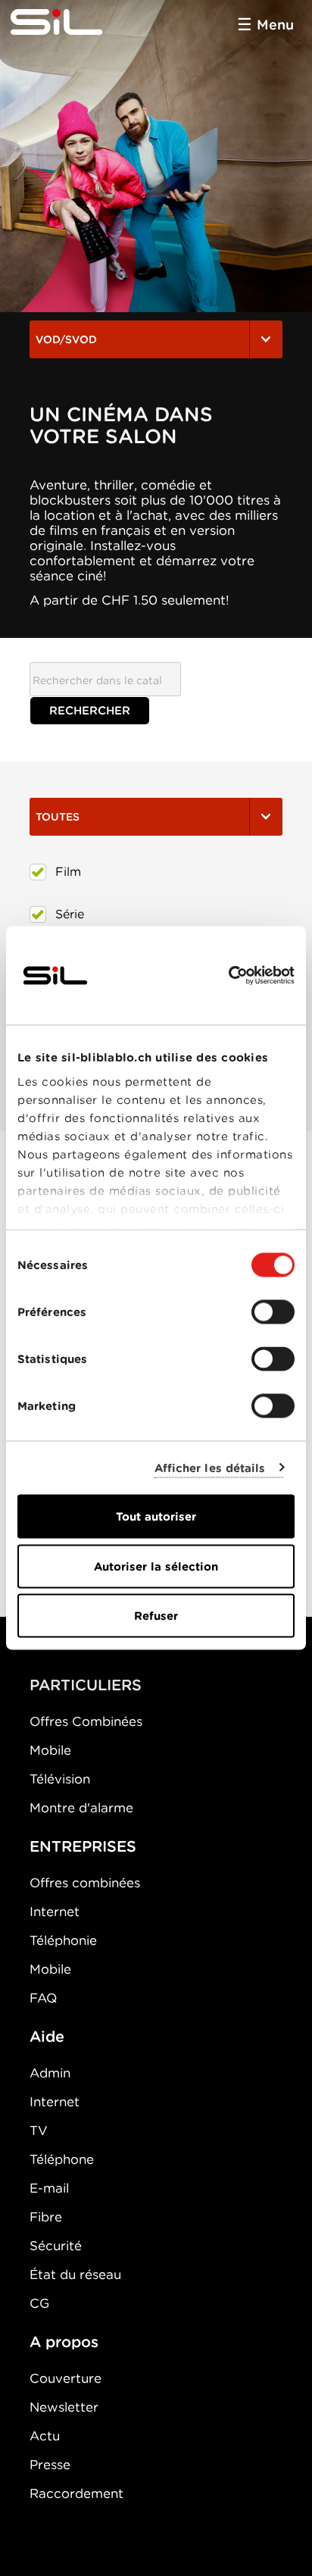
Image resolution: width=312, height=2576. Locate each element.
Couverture (66, 2378)
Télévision (60, 1779)
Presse (50, 2465)
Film (68, 872)
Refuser (156, 1616)
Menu (275, 25)
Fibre (46, 2217)
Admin (50, 2073)
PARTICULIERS (86, 1685)
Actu (45, 2436)
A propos (64, 2342)
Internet (55, 1912)
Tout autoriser (156, 1517)
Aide (47, 2037)
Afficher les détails (210, 1468)
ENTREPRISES (83, 1846)
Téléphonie (63, 1940)
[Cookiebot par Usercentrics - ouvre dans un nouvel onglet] (228, 976)
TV (39, 2131)
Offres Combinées (86, 1721)
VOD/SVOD (66, 339)
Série (70, 914)
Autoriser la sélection (156, 1566)
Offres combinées (85, 1883)
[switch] (273, 1312)
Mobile (50, 1750)
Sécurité (56, 2246)
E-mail (49, 2188)
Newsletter (64, 2407)
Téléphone (62, 2159)
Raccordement (76, 2493)
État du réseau (75, 2274)
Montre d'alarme (81, 1808)
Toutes (58, 817)
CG (39, 2303)
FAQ (43, 1998)
